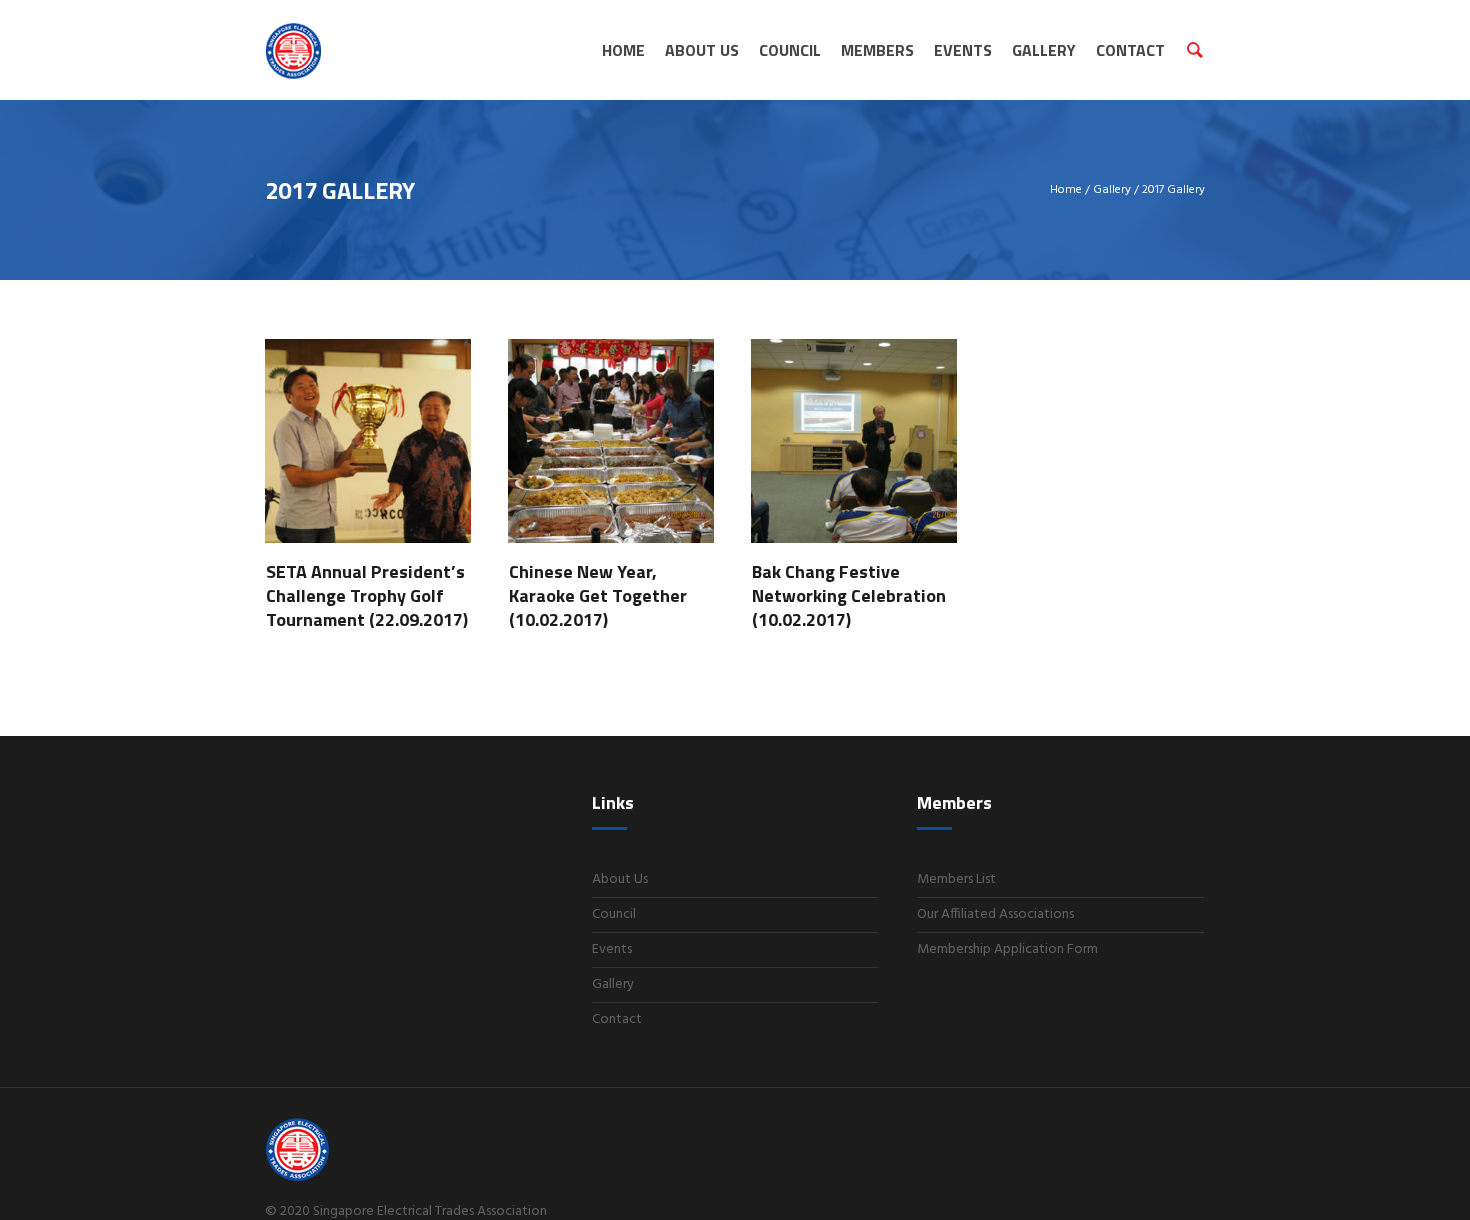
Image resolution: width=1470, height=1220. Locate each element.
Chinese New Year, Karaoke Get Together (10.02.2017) (598, 595)
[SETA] (357, 1150)
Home (1066, 190)
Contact (617, 1019)
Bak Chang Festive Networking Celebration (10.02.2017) (849, 595)
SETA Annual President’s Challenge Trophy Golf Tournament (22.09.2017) (367, 595)
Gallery (1112, 190)
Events (612, 949)
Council (614, 914)
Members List (956, 879)
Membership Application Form (1007, 949)
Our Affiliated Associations (995, 914)
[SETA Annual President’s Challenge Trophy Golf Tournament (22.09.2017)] (368, 428)
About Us (620, 879)
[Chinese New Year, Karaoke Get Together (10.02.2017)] (611, 428)
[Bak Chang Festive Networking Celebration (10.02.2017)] (854, 428)
